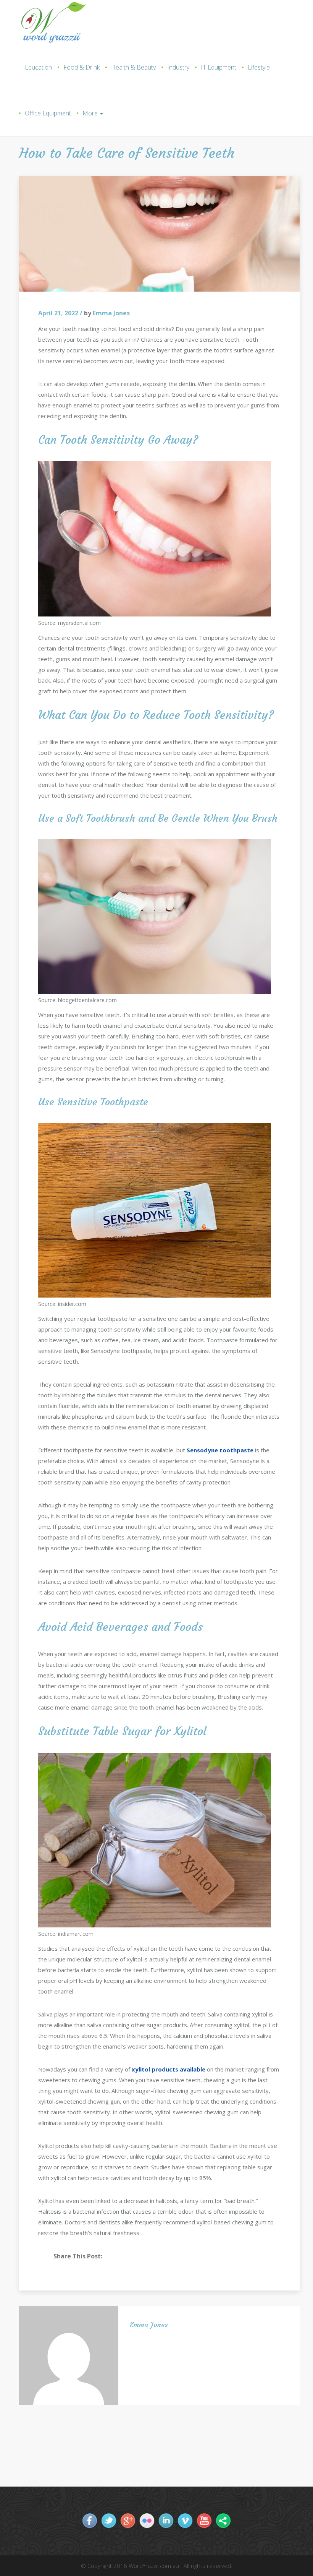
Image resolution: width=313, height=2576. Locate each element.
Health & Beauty (133, 67)
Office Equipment (48, 113)
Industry (178, 67)
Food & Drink (81, 67)
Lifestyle (259, 67)
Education (38, 67)
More (91, 113)
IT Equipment (219, 67)
